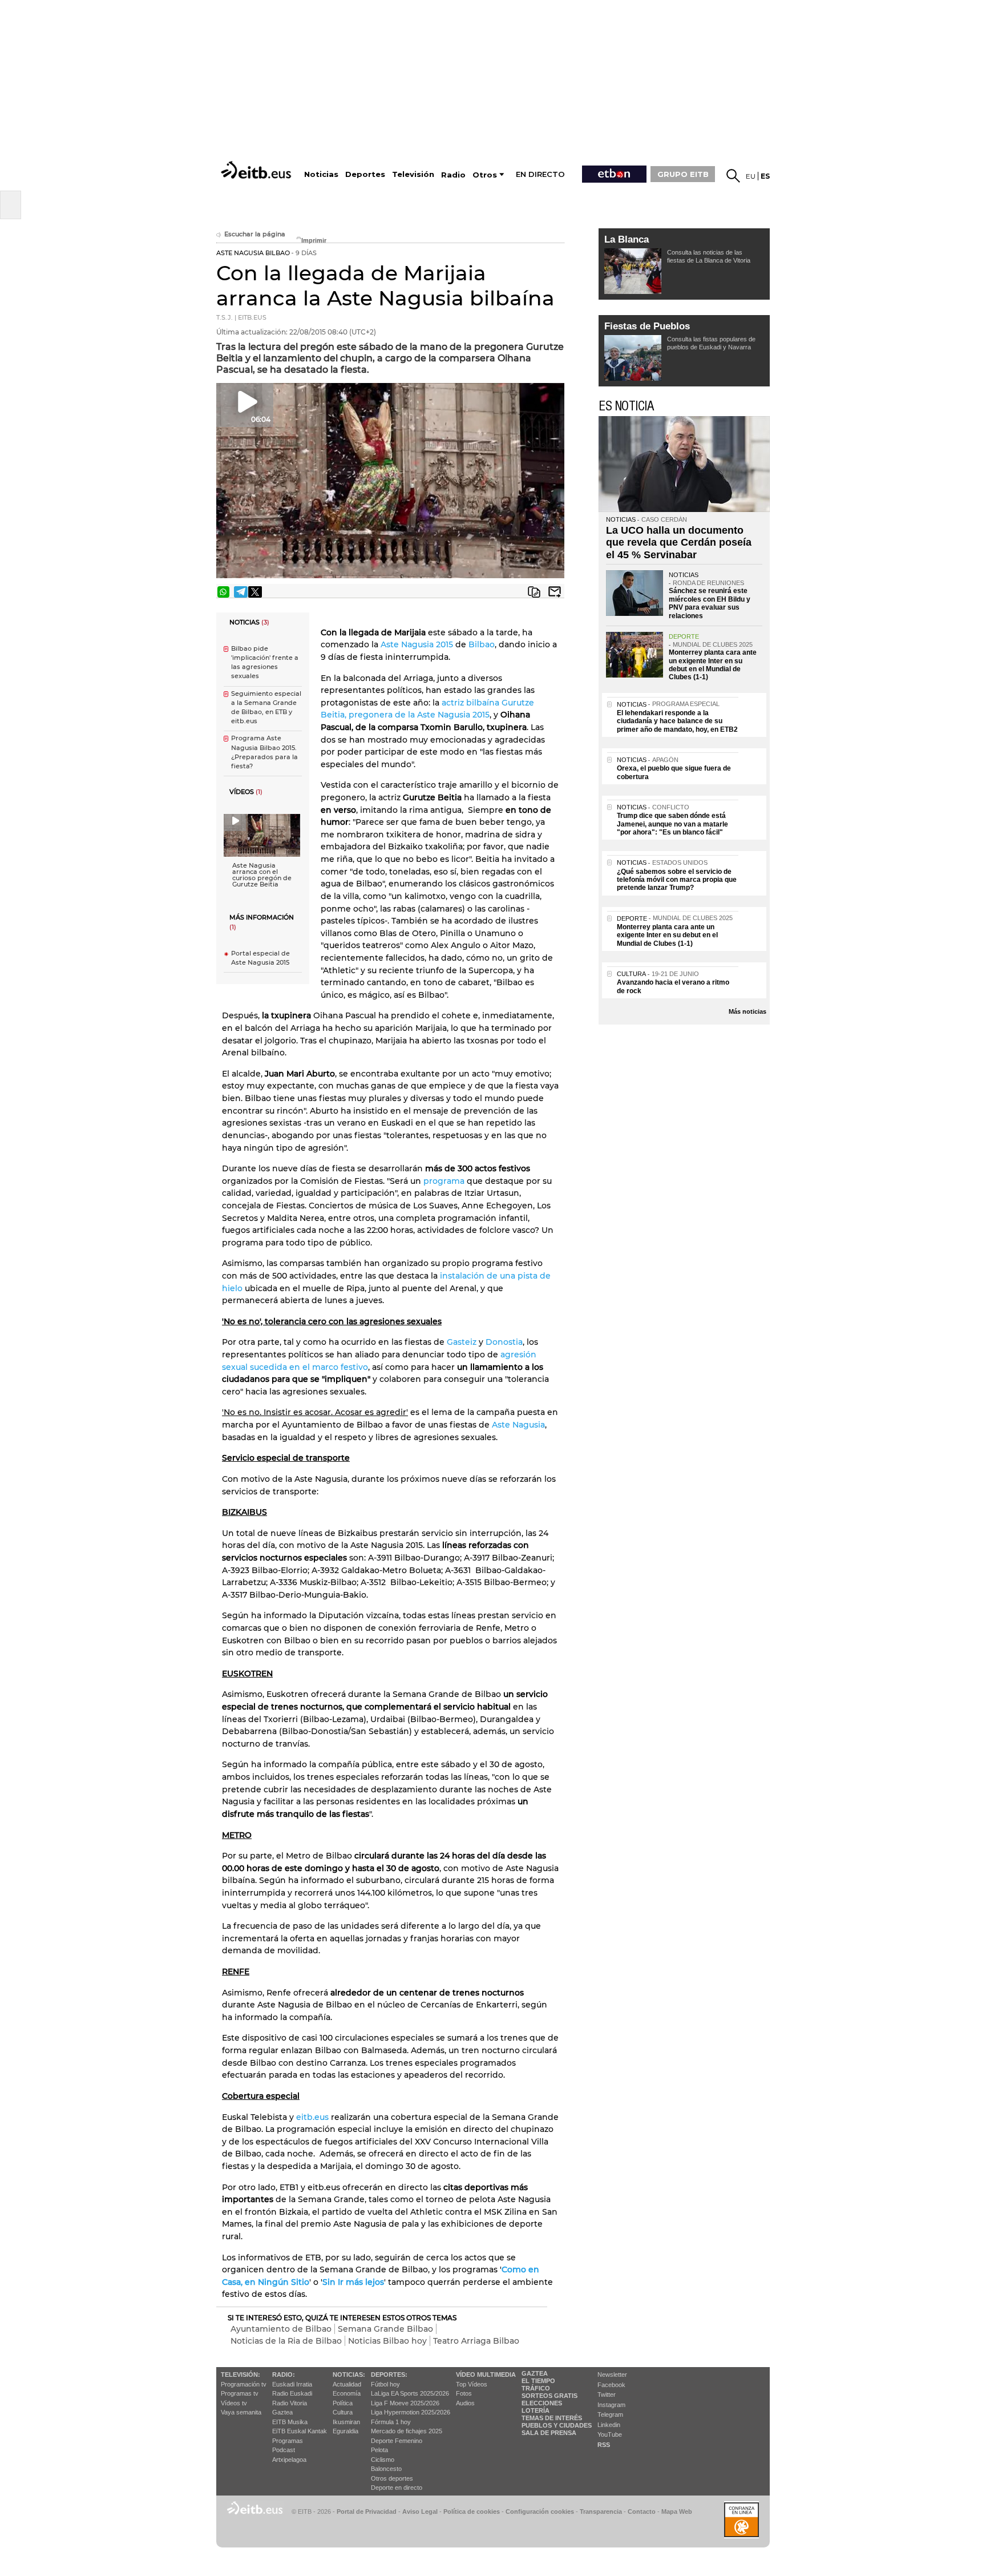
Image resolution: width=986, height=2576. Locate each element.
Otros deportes (392, 2478)
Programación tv (244, 2384)
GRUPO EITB (683, 174)
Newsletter (612, 2375)
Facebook (611, 2385)
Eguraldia (345, 2431)
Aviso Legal (420, 2512)
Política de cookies (472, 2512)
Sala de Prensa (549, 2433)
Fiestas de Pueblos (647, 326)
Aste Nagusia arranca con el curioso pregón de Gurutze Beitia (262, 875)
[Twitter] (255, 592)
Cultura (343, 2412)
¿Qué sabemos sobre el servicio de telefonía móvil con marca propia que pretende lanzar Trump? (677, 880)
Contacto (642, 2512)
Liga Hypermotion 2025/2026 (411, 2412)
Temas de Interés (552, 2418)
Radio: (284, 2375)
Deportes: (389, 2375)
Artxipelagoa (289, 2460)
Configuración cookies (540, 2512)
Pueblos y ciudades (557, 2425)
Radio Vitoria (290, 2403)
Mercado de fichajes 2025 (407, 2431)
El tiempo (538, 2381)
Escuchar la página (255, 234)
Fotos (464, 2393)
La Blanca (627, 239)
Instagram (611, 2405)
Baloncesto (386, 2469)
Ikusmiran (346, 2422)
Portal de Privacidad (367, 2512)
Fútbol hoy (385, 2384)
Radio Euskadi (292, 2393)
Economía (347, 2393)
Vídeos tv (234, 2403)
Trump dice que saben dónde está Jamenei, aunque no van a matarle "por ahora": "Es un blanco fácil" (672, 824)
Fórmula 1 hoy (391, 2422)
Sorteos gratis (549, 2396)
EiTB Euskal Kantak (300, 2431)
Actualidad (347, 2384)
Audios (465, 2403)
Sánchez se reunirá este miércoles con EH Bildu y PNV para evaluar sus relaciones (710, 603)
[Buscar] (733, 176)
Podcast (284, 2450)
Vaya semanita (241, 2412)
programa (444, 1181)
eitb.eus (312, 2117)
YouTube (610, 2434)
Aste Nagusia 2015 (417, 644)
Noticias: (349, 2375)
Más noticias (747, 1011)
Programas (288, 2441)
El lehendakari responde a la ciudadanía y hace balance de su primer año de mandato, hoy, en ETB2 (677, 721)
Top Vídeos (472, 2384)
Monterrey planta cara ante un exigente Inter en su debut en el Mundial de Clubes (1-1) (713, 665)
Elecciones (542, 2403)
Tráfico (536, 2388)
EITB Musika (290, 2422)
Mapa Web (677, 2512)
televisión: (241, 2375)
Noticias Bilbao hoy (387, 2341)
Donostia (504, 1342)
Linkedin (609, 2425)
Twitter (607, 2394)
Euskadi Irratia (292, 2384)
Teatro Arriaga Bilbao (476, 2341)
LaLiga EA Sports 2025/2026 (410, 2393)
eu (751, 176)
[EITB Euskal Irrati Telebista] (257, 170)
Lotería (536, 2410)
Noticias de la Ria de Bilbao (286, 2341)
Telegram (610, 2414)
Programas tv (240, 2393)
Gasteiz (462, 1342)
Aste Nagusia (517, 1425)
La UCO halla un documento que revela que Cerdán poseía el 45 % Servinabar (679, 543)
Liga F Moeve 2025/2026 (405, 2403)
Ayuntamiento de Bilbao (281, 2329)
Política (343, 2403)
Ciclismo (383, 2460)
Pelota (379, 2450)
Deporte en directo (397, 2488)
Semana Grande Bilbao (385, 2329)
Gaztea (282, 2412)
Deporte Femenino (397, 2441)
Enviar (555, 592)
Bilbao (482, 644)
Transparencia (601, 2512)
